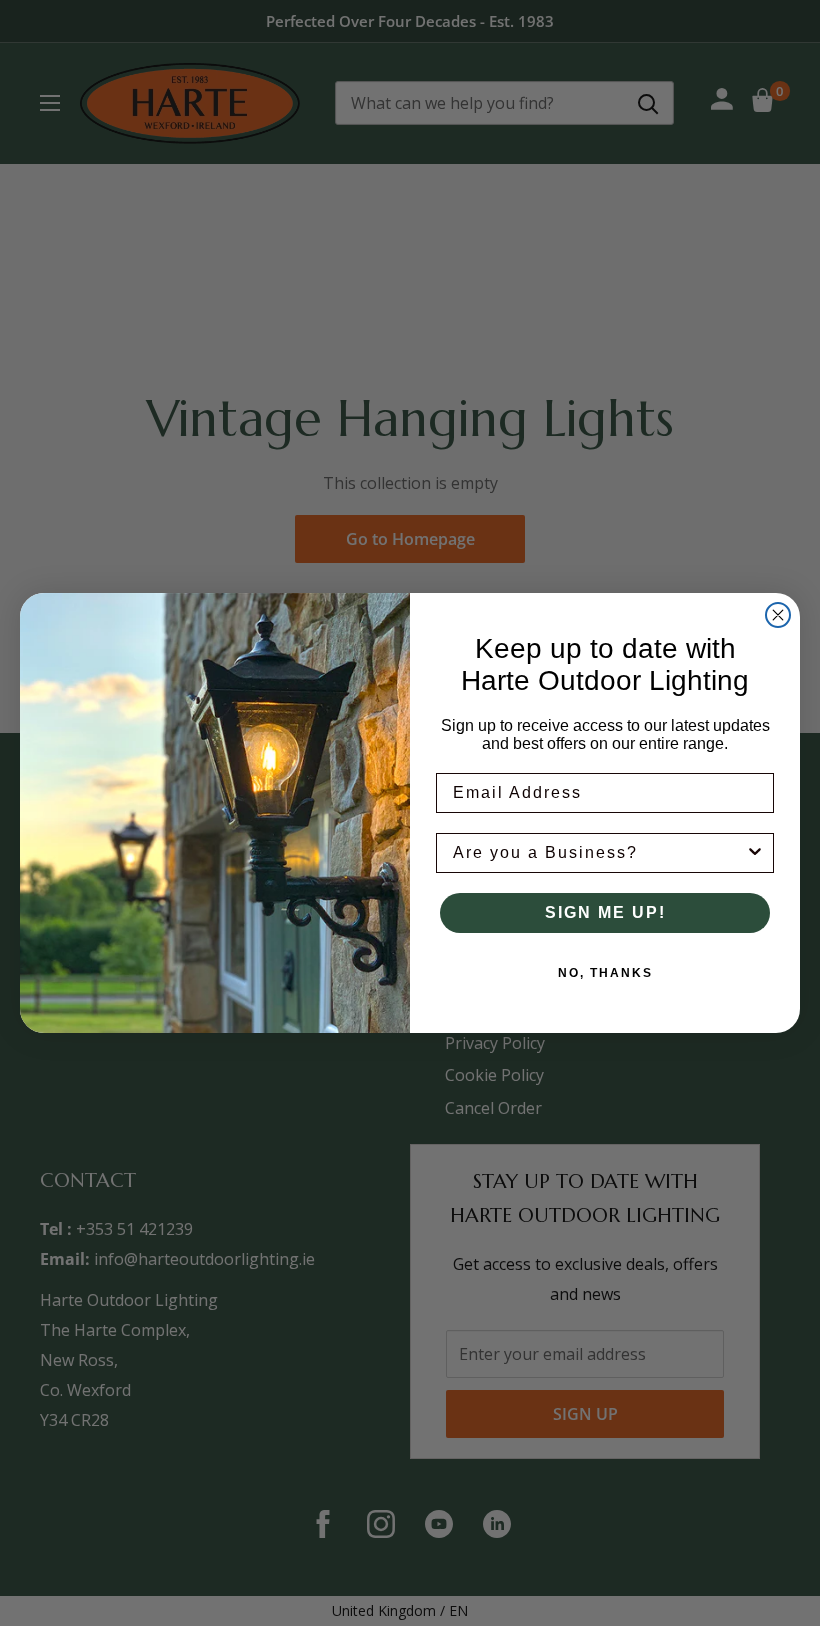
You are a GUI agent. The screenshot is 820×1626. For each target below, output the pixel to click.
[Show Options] (755, 853)
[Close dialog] (778, 615)
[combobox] (599, 853)
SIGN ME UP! (605, 912)
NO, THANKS (605, 973)
